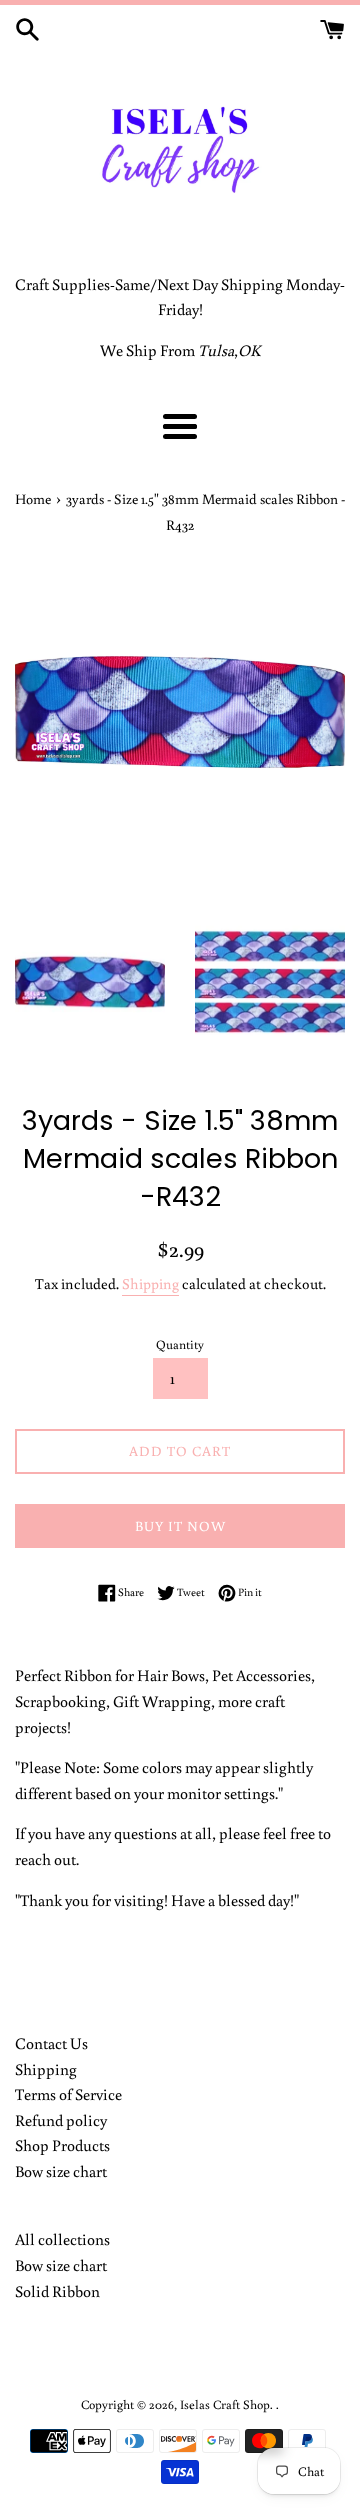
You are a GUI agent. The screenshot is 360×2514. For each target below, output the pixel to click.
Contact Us (51, 2043)
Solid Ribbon (57, 2291)
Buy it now (180, 1526)
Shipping (150, 1283)
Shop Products (62, 2145)
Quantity (180, 1344)
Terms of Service (68, 2094)
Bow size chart (61, 2171)
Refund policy (61, 2120)
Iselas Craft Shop (225, 2404)
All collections (62, 2239)
